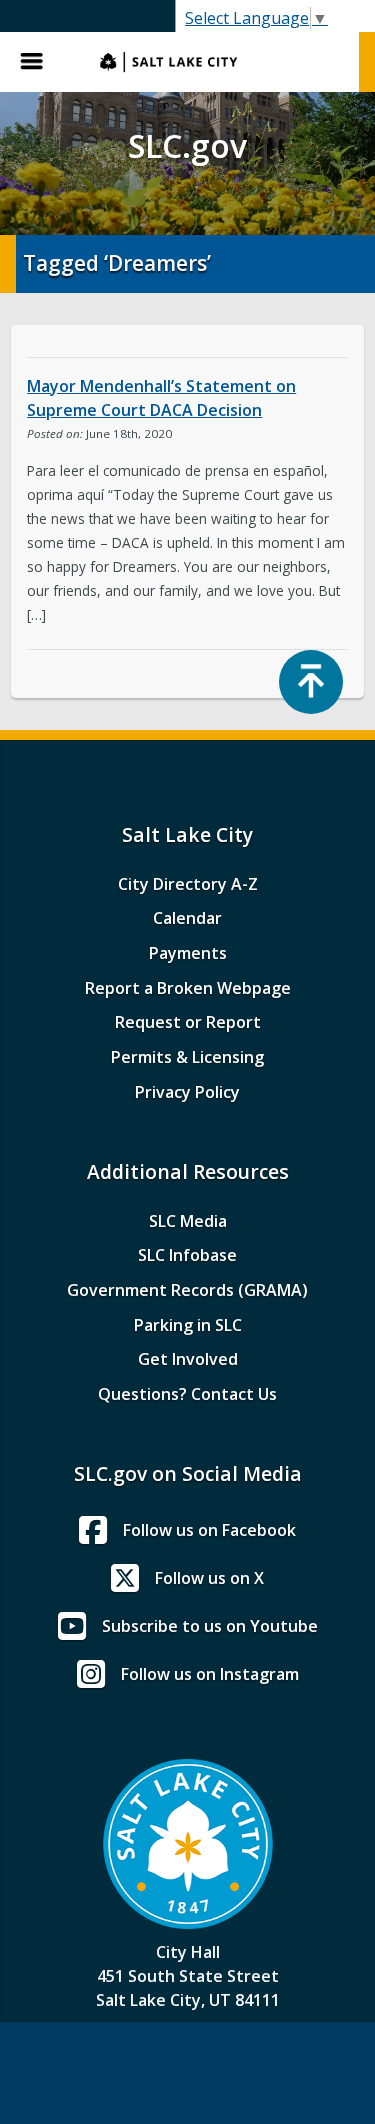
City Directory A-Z (188, 884)
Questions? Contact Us (187, 1394)
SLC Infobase (187, 1255)
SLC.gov (219, 62)
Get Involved (188, 1359)
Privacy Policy (187, 1092)
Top (311, 682)
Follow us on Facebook (209, 1530)
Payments (188, 953)
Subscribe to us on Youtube (210, 1626)
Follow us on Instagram (210, 1674)
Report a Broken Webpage (188, 988)
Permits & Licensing (187, 1057)
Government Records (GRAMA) (187, 1290)
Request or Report (188, 1022)
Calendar (187, 918)
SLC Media (188, 1221)
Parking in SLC (188, 1325)
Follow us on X (209, 1578)
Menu (40, 62)
